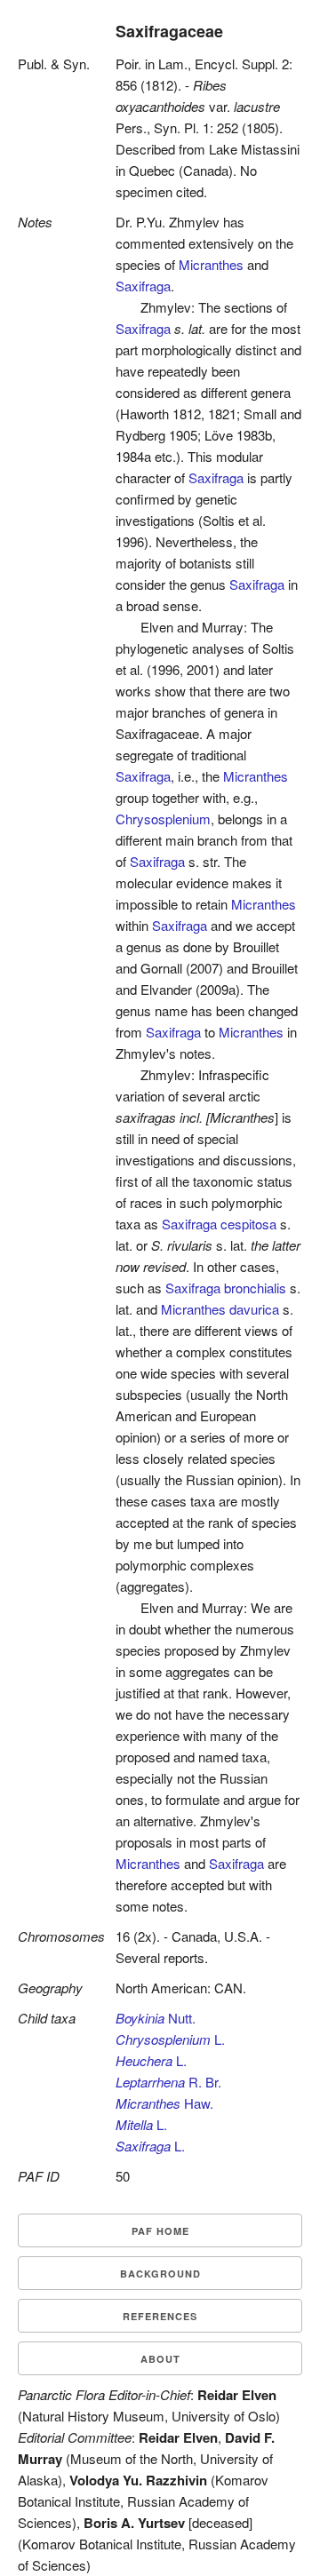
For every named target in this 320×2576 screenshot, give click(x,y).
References (160, 2316)
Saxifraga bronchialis (226, 1288)
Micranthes (211, 264)
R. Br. (168, 2082)
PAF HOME (160, 2231)
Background (160, 2274)
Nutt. (156, 2018)
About (160, 2359)
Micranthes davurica (220, 1309)
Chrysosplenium (163, 819)
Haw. (164, 2103)
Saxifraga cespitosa (219, 1224)
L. (170, 2039)
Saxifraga (143, 286)
